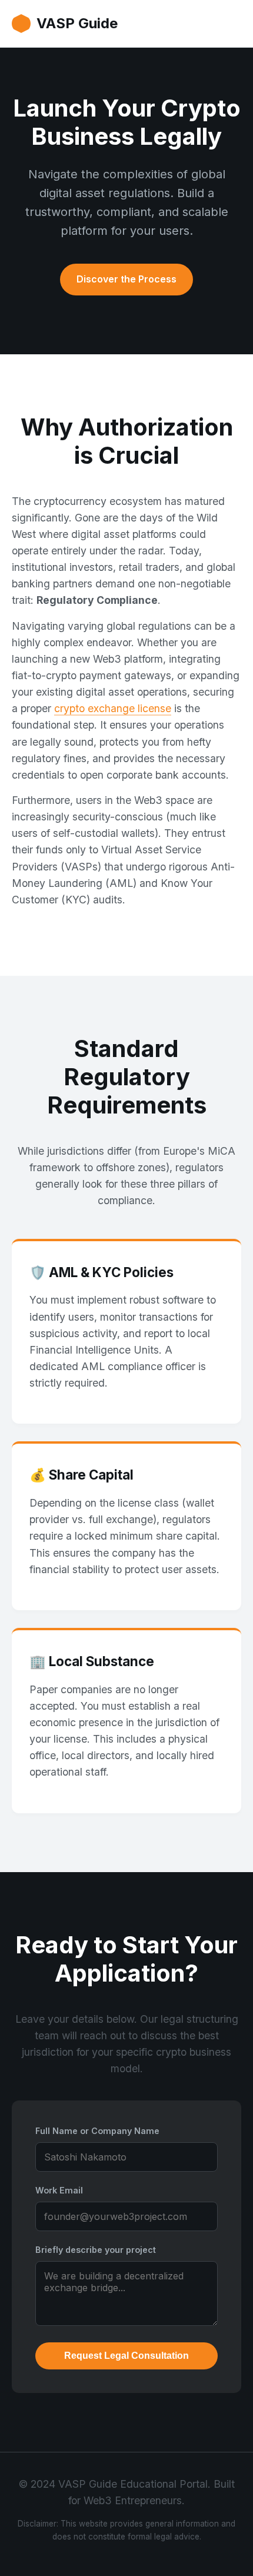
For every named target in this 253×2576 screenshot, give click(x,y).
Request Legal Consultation (126, 2356)
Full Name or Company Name (97, 2131)
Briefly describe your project (96, 2250)
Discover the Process (126, 279)
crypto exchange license (113, 708)
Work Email (59, 2190)
